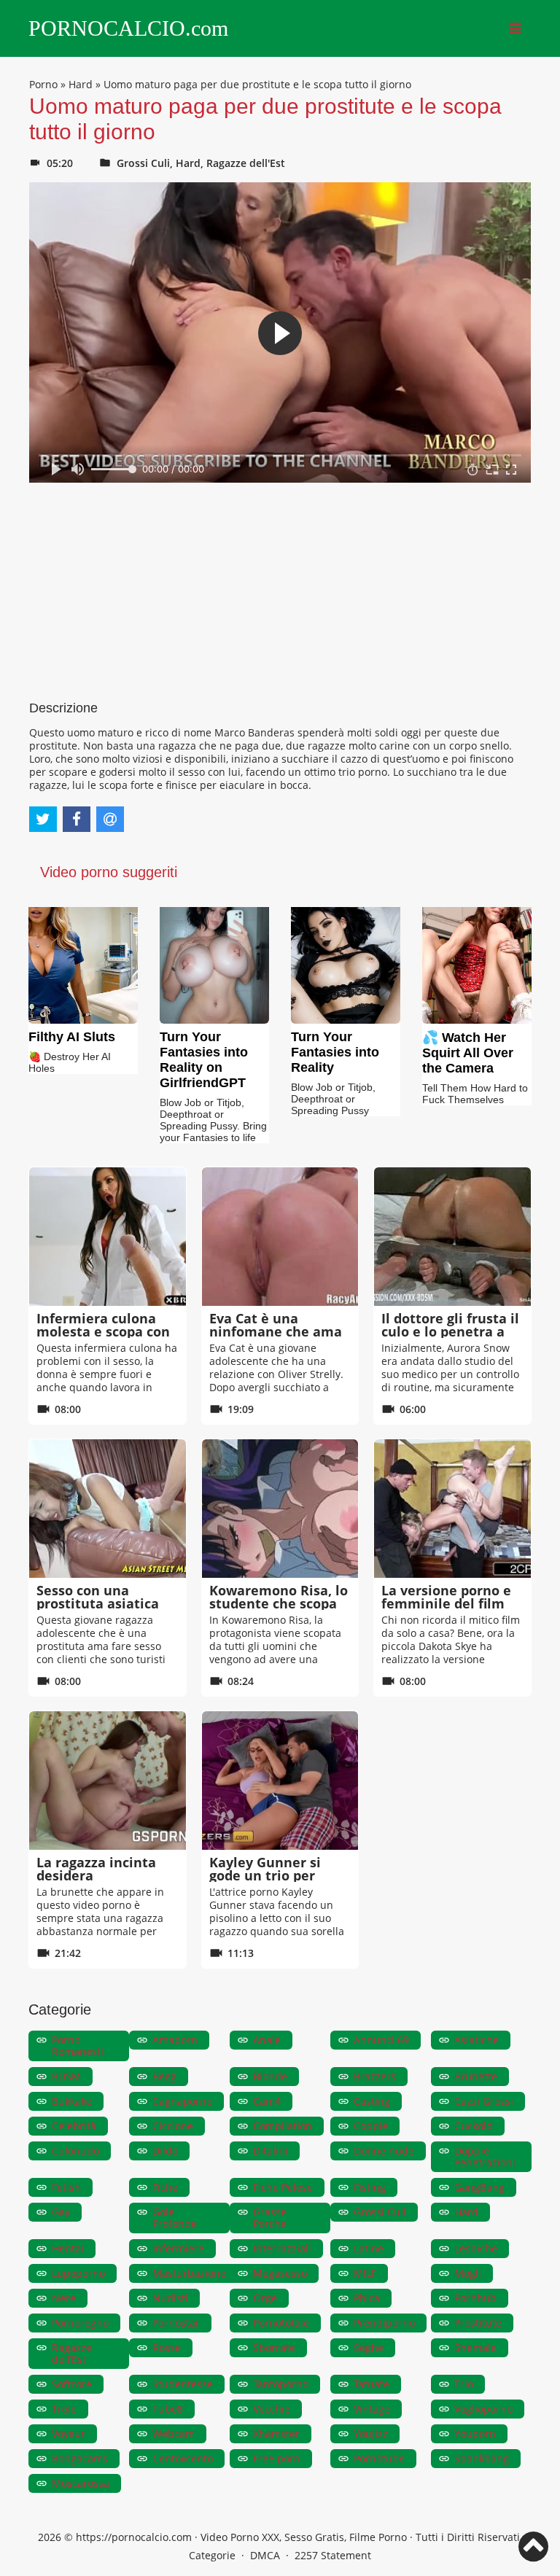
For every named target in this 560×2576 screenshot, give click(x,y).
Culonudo (75, 2151)
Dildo (165, 2151)
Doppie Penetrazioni (485, 2156)
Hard (81, 84)
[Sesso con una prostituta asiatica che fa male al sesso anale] (108, 1509)
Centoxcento (183, 2458)
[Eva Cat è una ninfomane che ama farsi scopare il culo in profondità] (280, 1237)
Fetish (66, 2187)
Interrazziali (282, 2248)
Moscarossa (81, 2483)
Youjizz (371, 2433)
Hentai (68, 2248)
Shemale (475, 2347)
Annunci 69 (381, 2040)
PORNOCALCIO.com (128, 28)
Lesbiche (476, 2248)
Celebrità (74, 2126)
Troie (64, 2409)
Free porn (277, 2458)
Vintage (372, 2409)
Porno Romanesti (78, 2046)
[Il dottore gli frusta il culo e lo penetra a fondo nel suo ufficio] (452, 1237)
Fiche (165, 2187)
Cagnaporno (182, 2101)
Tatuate (372, 2384)
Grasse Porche (270, 2218)
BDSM (66, 2076)
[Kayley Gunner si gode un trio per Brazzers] (280, 1781)
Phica (367, 2298)
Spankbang (482, 2458)
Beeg (164, 2076)
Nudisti (170, 2298)
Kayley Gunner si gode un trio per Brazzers (265, 1875)
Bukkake (72, 2101)
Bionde (270, 2076)
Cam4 (267, 2101)
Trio (464, 2384)
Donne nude (384, 2151)
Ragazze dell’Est (72, 2353)
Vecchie (272, 2409)
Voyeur (69, 2433)
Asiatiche (477, 2040)
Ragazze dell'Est (246, 163)
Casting (372, 2101)
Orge (265, 2298)
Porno (43, 84)
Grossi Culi (143, 163)
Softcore (72, 2384)
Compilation (283, 2126)
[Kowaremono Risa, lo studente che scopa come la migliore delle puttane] (280, 1509)
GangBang (479, 2187)
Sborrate (274, 2347)
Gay (61, 2212)
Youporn (475, 2433)
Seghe (369, 2347)
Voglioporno (483, 2409)
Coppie (371, 2126)
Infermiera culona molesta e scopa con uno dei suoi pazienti (106, 1331)
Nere (64, 2298)
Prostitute (478, 2323)
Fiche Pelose (283, 2187)
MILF (365, 2273)
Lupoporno (78, 2273)
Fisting (370, 2187)
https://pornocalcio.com (134, 2537)
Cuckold (474, 2126)
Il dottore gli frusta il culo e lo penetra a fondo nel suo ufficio (450, 1331)
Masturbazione (189, 2273)
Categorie (212, 2555)
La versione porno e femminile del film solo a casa (446, 1603)
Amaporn (175, 2040)
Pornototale (281, 2323)
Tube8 (168, 2409)
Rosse (167, 2347)
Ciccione (173, 2126)
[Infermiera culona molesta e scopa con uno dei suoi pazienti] (108, 1237)
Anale (267, 2040)
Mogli (468, 2273)
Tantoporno (281, 2384)
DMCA (265, 2555)
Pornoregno (80, 2323)
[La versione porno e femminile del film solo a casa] (452, 1509)
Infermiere (178, 2248)
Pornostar (176, 2323)
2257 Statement (333, 2555)
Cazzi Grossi (484, 2101)
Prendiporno (384, 2323)
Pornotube (379, 2458)
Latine (369, 2248)
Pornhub (475, 2298)
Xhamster (276, 2433)
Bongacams (80, 2458)
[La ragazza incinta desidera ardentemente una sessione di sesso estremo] (108, 1781)
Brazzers (375, 2076)
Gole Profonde (175, 2218)
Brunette (476, 2076)
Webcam (174, 2433)
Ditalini (271, 2151)
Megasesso (280, 2273)
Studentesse (183, 2384)
